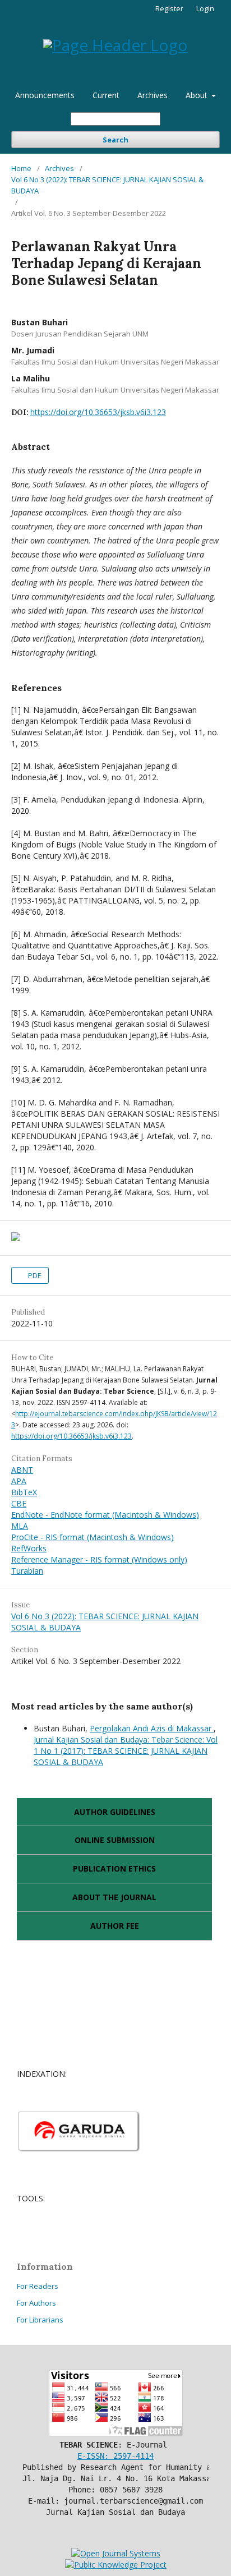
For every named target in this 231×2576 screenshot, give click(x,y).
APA (19, 1481)
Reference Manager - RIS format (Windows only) (99, 1559)
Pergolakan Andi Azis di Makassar (152, 1728)
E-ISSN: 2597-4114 (115, 2456)
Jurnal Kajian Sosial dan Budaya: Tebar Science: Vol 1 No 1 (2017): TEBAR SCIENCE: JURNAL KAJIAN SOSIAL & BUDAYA (126, 1751)
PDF (34, 1275)
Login (205, 8)
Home (21, 168)
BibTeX (24, 1492)
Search (115, 140)
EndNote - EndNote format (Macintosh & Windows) (105, 1515)
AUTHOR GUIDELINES (115, 1812)
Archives (153, 95)
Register (169, 8)
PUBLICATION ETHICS (114, 1868)
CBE (19, 1503)
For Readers (38, 2286)
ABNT (22, 1470)
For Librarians (40, 2320)
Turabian (27, 1571)
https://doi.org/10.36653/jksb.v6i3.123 (98, 412)
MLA (20, 1526)
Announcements (45, 95)
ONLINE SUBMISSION (115, 1840)
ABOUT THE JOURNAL (114, 1897)
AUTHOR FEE (115, 1926)
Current (106, 95)
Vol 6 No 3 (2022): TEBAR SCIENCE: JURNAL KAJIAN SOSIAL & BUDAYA (107, 185)
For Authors (36, 2303)
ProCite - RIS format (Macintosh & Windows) (93, 1537)
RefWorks (29, 1548)
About (198, 95)
